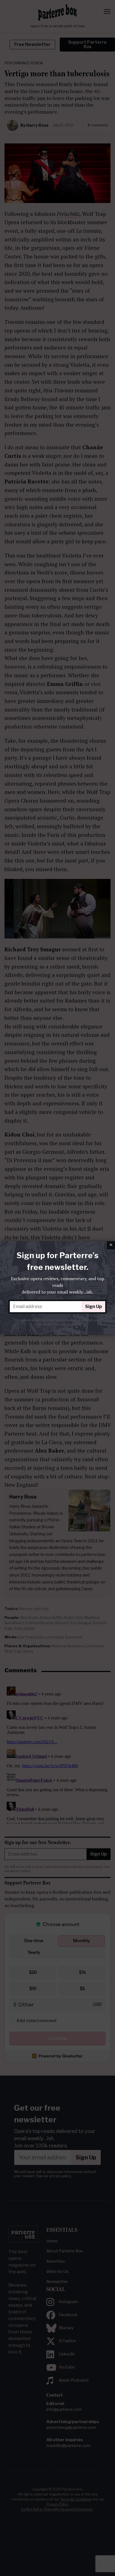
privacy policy (70, 1324)
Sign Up (94, 1307)
